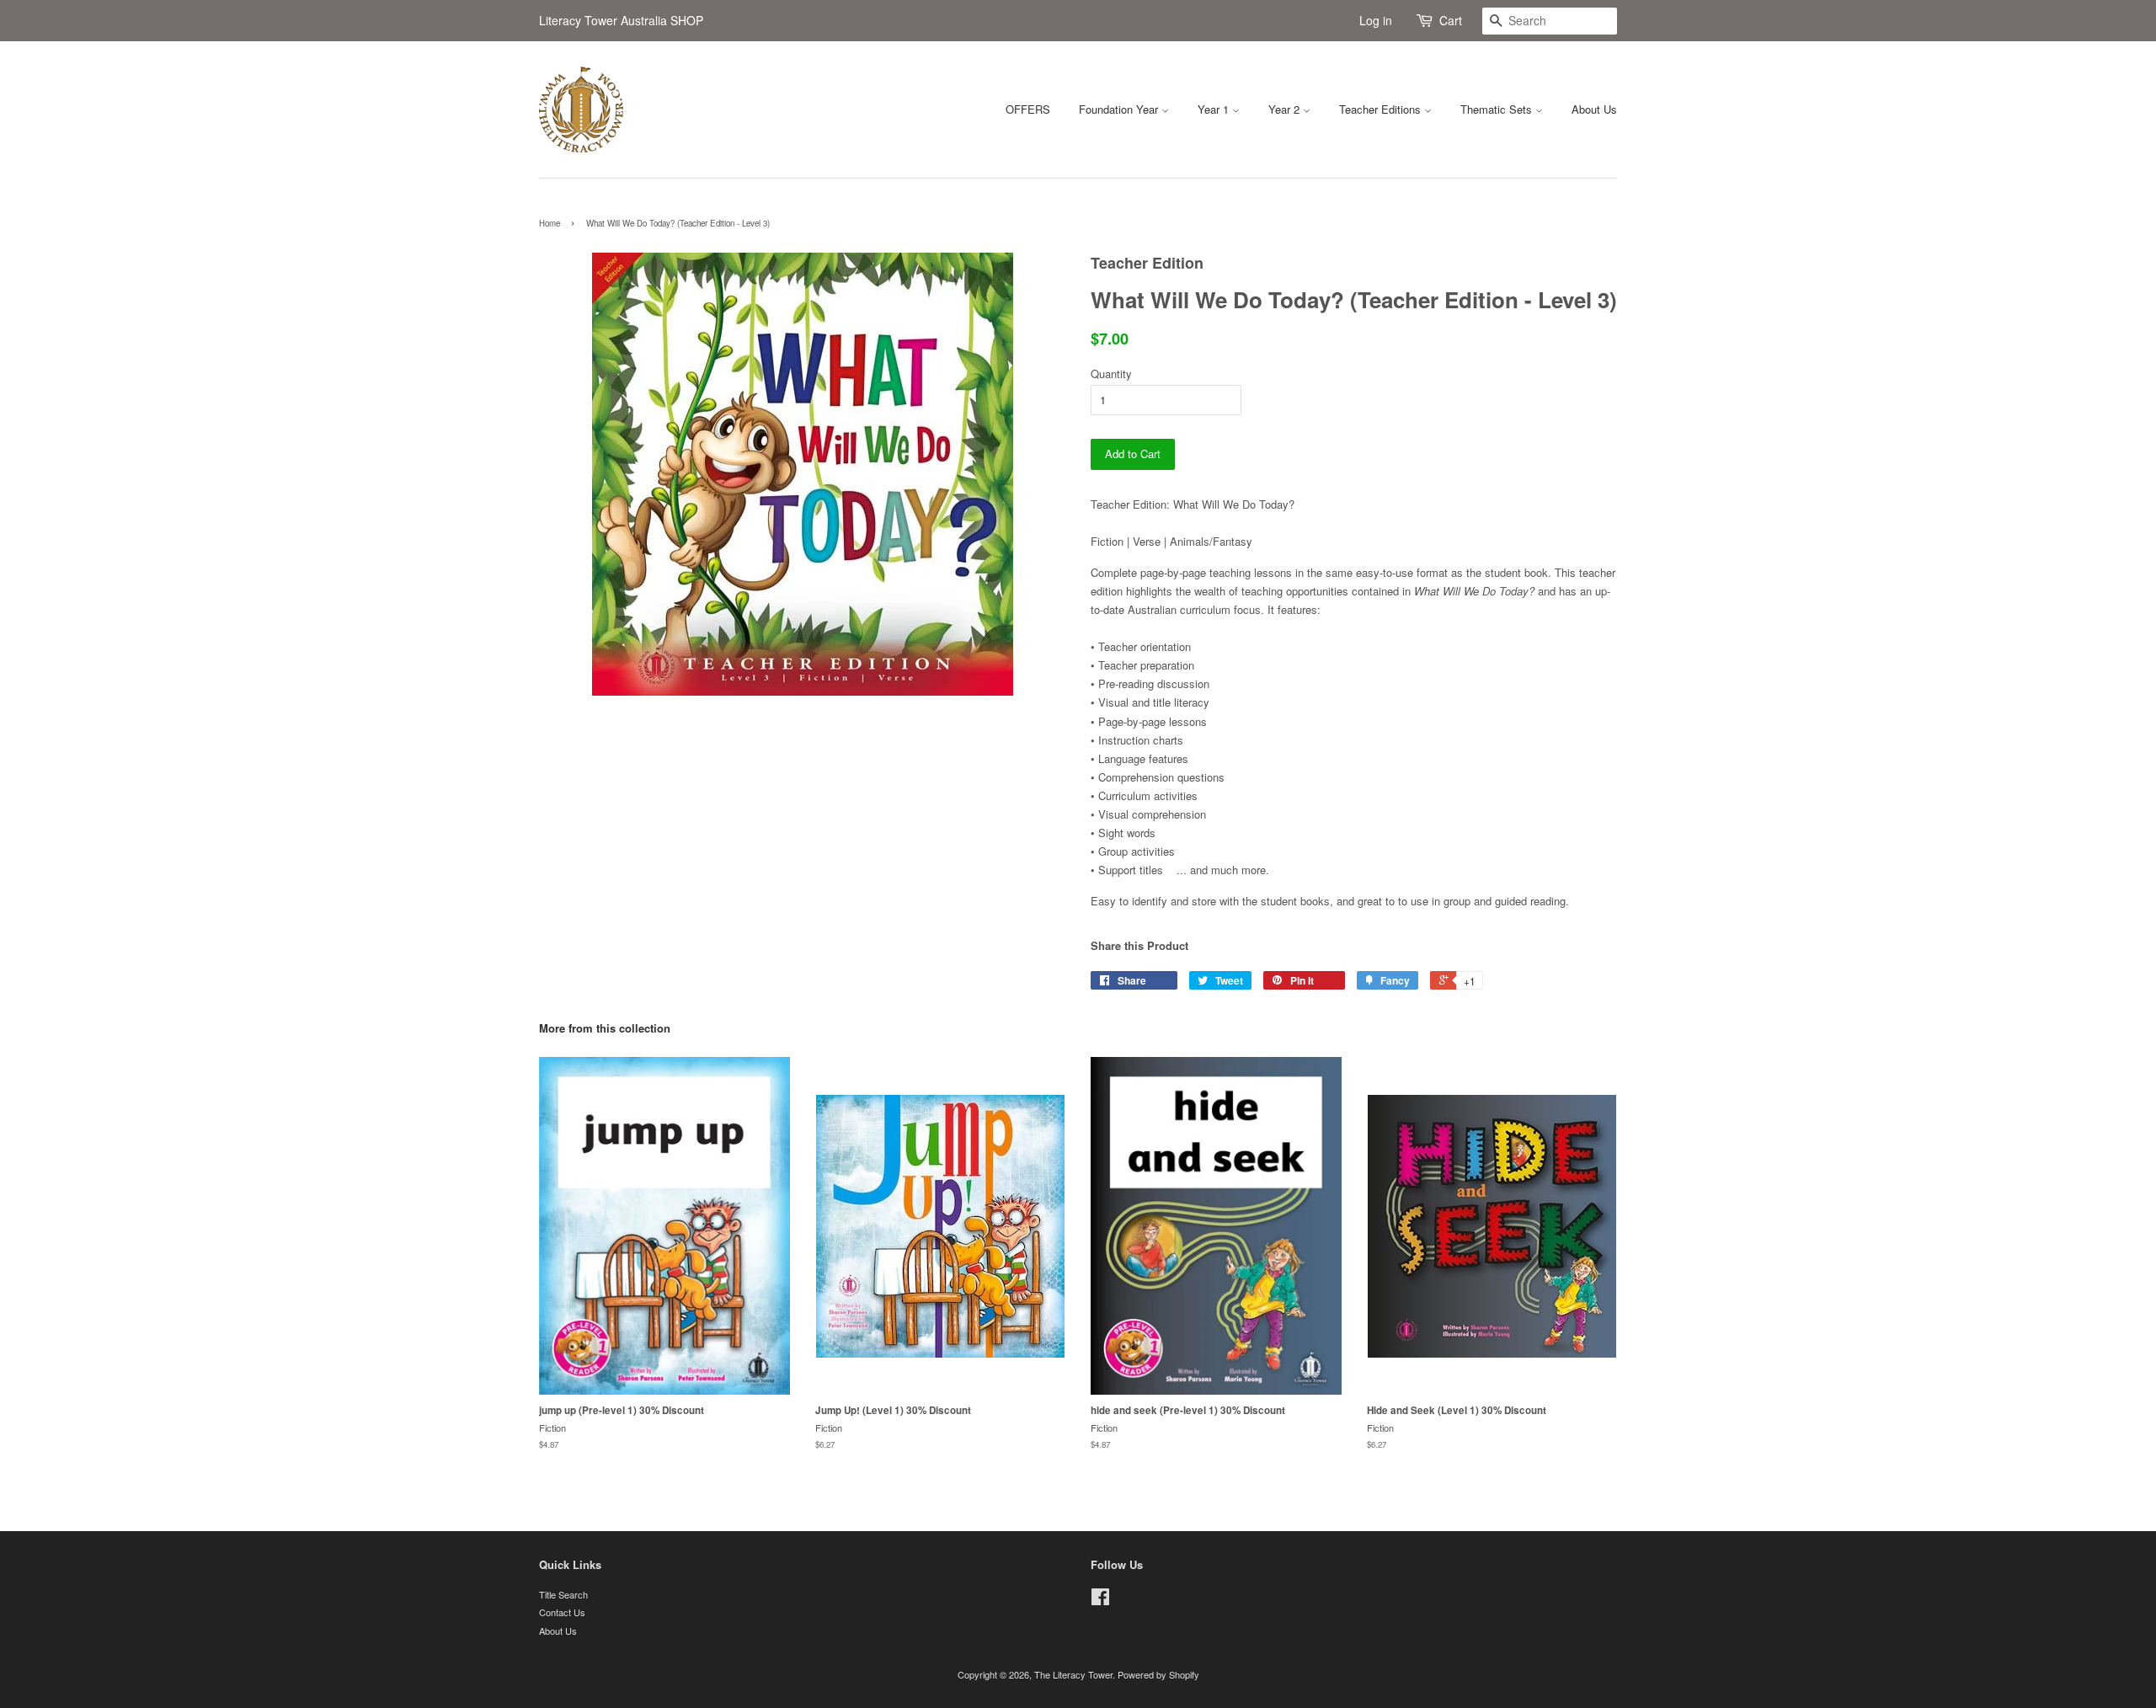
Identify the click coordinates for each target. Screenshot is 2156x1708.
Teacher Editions (1382, 109)
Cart (1451, 20)
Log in (1376, 20)
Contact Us (562, 1612)
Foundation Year (1120, 109)
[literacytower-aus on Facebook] (1100, 1600)
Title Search (563, 1594)
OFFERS (1028, 109)
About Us (1594, 109)
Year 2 (1286, 109)
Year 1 (1215, 109)
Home (550, 223)
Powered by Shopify (1158, 1674)
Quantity (1111, 374)
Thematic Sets (1498, 109)
